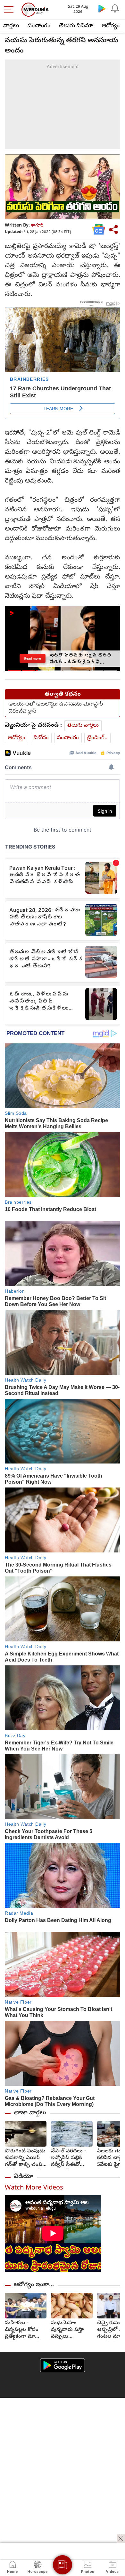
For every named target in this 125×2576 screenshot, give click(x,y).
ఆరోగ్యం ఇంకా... (34, 2285)
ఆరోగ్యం (111, 26)
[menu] (10, 10)
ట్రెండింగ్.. (97, 738)
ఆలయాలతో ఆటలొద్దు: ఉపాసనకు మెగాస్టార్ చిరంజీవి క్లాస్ (56, 708)
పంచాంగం (39, 26)
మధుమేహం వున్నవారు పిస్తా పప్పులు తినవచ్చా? (67, 2330)
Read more (32, 658)
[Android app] (63, 2365)
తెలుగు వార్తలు (83, 726)
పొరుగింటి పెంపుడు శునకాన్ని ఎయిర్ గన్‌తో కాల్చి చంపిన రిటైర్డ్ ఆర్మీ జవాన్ (25, 2158)
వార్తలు (11, 26)
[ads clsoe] (121, 2539)
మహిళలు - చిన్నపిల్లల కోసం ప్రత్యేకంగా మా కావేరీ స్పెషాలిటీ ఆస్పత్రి (22, 2330)
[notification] (115, 8)
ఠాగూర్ (37, 226)
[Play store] (102, 8)
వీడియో (23, 2177)
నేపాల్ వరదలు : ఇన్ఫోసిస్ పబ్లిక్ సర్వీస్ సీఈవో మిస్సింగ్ (68, 2158)
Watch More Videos (34, 2188)
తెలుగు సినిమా (76, 26)
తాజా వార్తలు (30, 2113)
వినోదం (41, 738)
